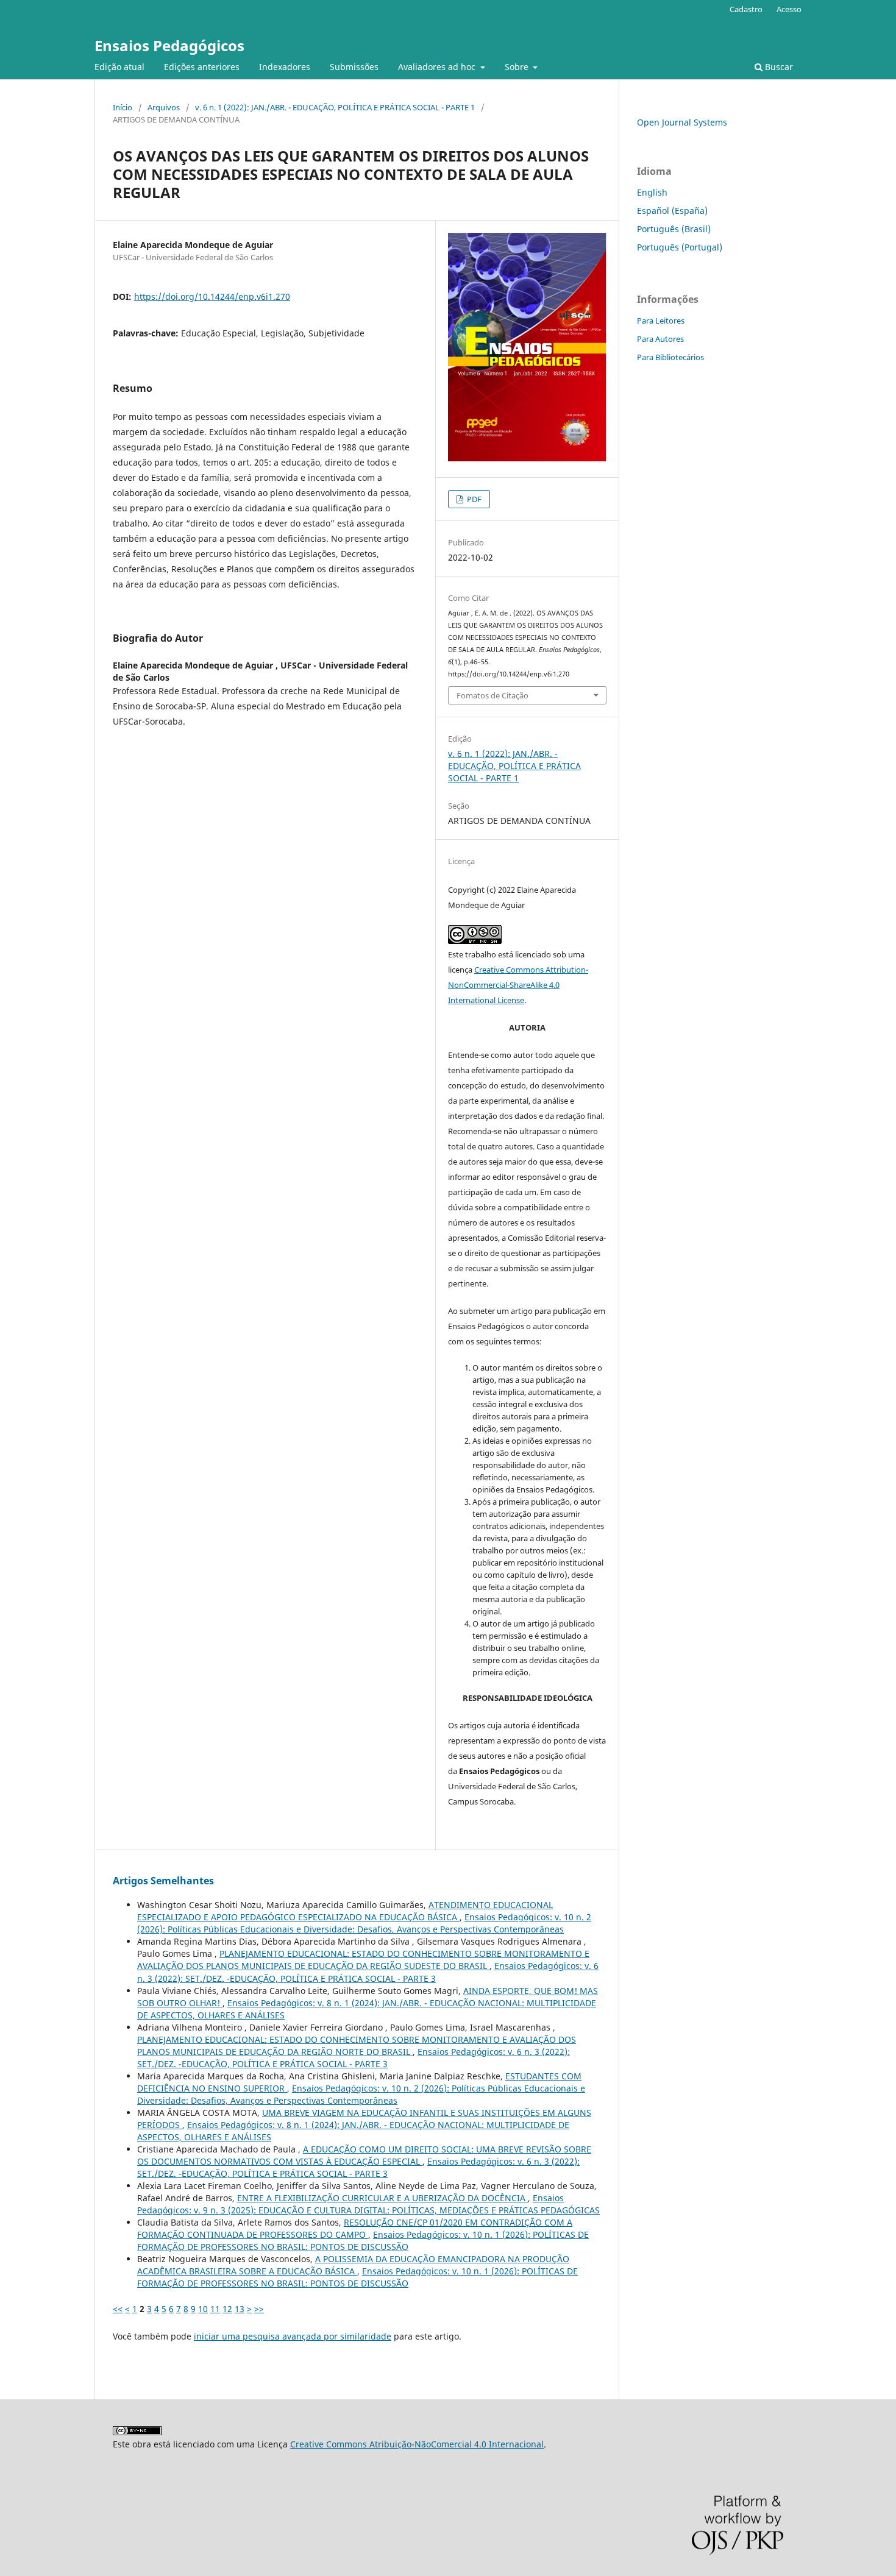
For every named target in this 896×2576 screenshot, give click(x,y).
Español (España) (672, 211)
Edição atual (119, 67)
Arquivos (164, 107)
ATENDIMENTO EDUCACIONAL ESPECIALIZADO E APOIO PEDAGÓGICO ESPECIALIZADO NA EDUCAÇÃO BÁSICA (345, 1911)
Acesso (789, 9)
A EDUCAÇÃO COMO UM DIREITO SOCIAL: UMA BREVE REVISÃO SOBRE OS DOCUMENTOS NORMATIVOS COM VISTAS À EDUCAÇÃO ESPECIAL (364, 2155)
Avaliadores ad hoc (438, 67)
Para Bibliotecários (670, 357)
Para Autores (660, 339)
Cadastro (746, 9)
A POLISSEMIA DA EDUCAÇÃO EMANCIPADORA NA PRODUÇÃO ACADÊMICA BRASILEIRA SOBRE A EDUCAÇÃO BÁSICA (353, 2265)
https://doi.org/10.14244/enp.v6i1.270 (212, 296)
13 (240, 2309)
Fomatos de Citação (492, 695)
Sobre (518, 67)
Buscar (778, 67)
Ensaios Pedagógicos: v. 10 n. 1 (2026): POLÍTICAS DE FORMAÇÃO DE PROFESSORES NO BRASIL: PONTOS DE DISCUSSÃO (363, 2241)
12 (227, 2309)
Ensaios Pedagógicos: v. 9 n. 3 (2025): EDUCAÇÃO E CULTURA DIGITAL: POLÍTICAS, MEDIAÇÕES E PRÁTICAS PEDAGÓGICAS (368, 2204)
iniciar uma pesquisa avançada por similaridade (293, 2336)
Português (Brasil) (674, 229)
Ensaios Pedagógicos (169, 45)
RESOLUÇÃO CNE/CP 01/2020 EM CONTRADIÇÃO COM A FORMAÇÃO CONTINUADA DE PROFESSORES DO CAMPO (355, 2228)
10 (203, 2309)
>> (259, 2309)
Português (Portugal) (680, 247)
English (652, 192)
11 (215, 2309)
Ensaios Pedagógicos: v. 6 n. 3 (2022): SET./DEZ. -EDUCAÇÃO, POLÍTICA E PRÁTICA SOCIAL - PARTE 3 (368, 1972)
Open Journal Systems (682, 122)
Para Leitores (661, 321)
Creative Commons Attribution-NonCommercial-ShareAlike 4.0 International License (518, 985)
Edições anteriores (202, 67)
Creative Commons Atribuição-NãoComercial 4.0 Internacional (417, 2444)
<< (118, 2309)
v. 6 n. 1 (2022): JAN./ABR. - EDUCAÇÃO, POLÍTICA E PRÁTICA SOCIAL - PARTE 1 (335, 107)
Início (123, 107)
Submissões (354, 67)
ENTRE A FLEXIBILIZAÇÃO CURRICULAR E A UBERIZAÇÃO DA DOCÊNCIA (382, 2198)
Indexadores (285, 67)
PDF (473, 499)
